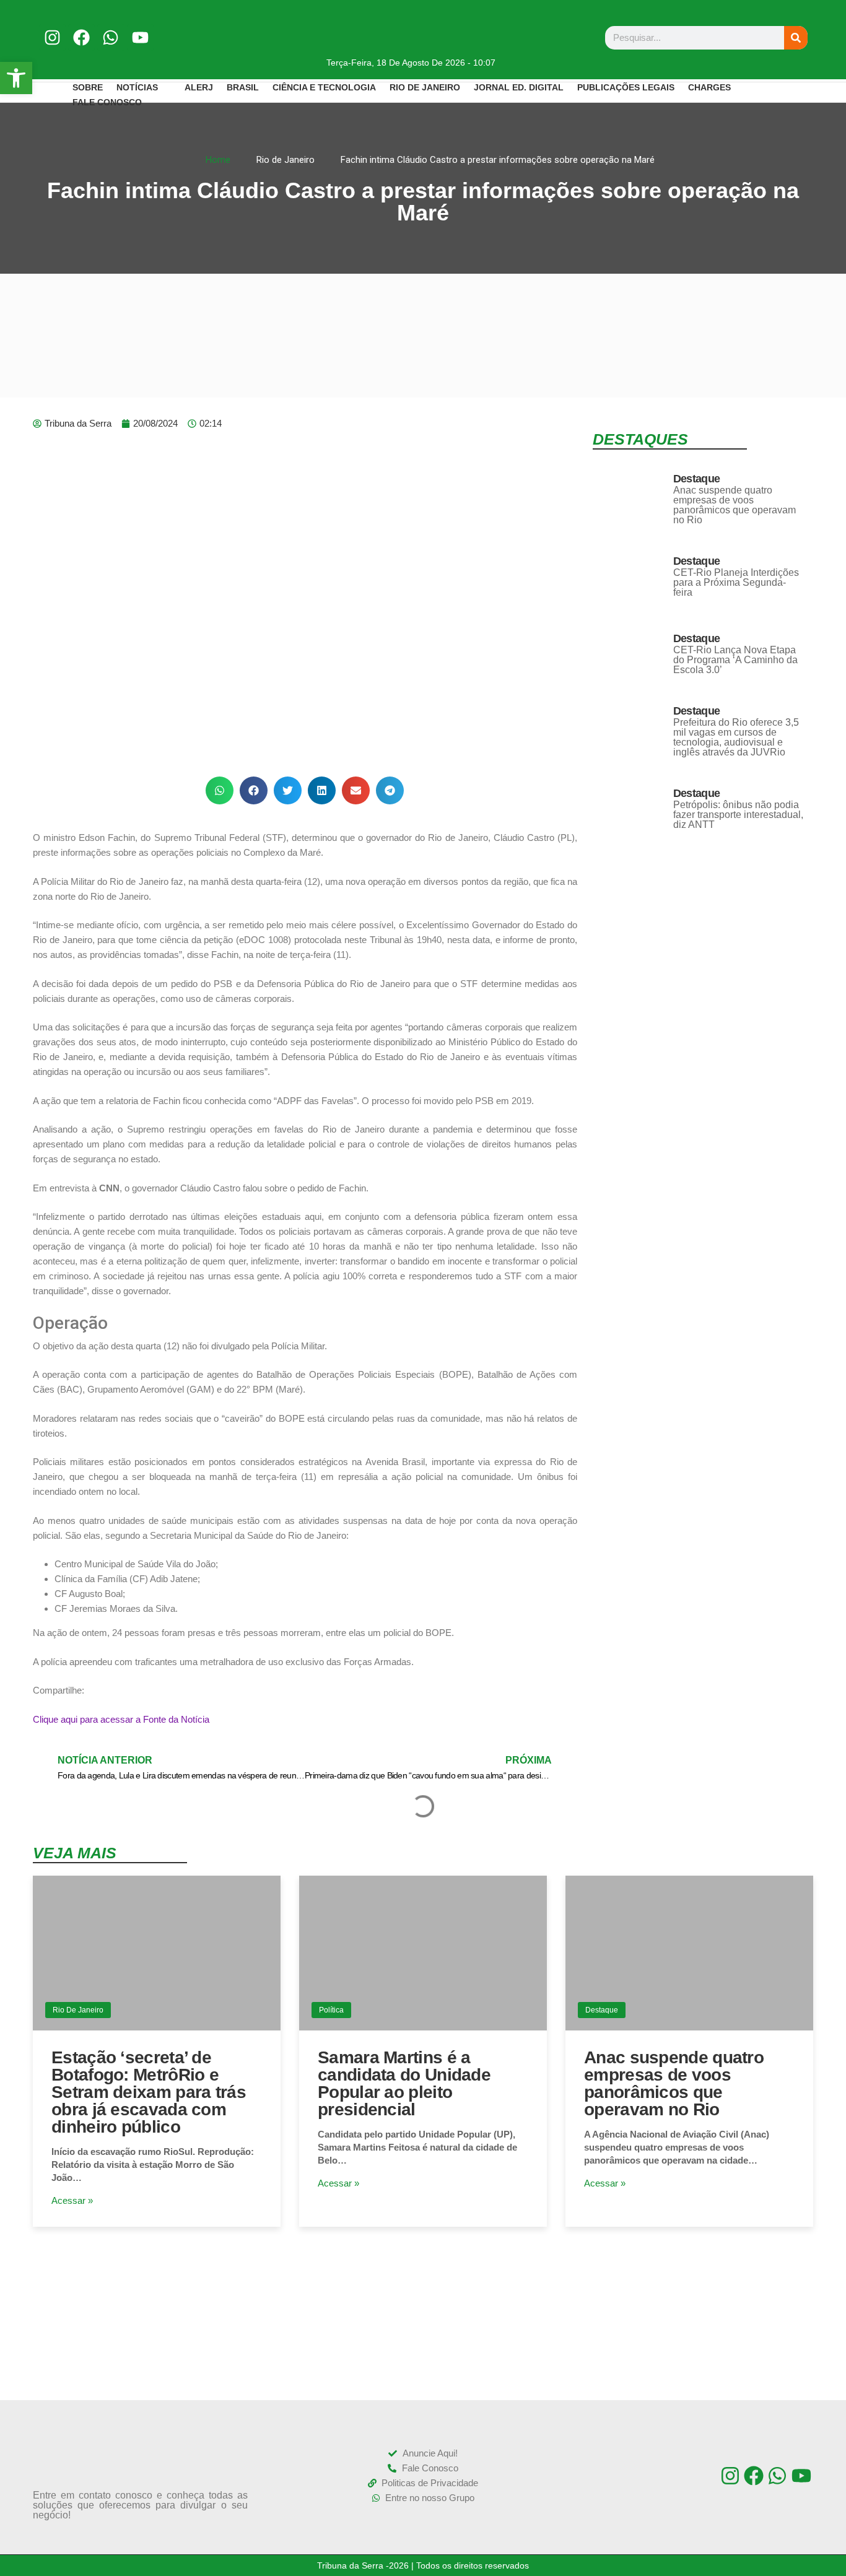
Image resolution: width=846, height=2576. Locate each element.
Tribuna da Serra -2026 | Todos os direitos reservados (423, 2565)
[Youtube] (140, 37)
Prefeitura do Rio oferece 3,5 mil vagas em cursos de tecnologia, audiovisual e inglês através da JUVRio (736, 737)
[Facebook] (81, 37)
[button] (220, 790)
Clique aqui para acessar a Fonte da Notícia (121, 1719)
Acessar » (72, 2200)
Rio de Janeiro (78, 2010)
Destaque (696, 479)
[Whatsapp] (111, 37)
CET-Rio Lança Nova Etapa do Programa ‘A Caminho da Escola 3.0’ (735, 660)
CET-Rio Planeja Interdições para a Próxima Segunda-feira (736, 582)
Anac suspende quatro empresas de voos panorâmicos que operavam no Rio (735, 505)
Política (331, 2010)
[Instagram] (52, 37)
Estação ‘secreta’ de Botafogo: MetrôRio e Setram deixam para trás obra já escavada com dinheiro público (149, 2092)
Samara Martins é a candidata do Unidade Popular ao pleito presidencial (404, 2083)
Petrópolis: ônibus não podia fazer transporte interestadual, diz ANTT (738, 815)
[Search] (796, 38)
